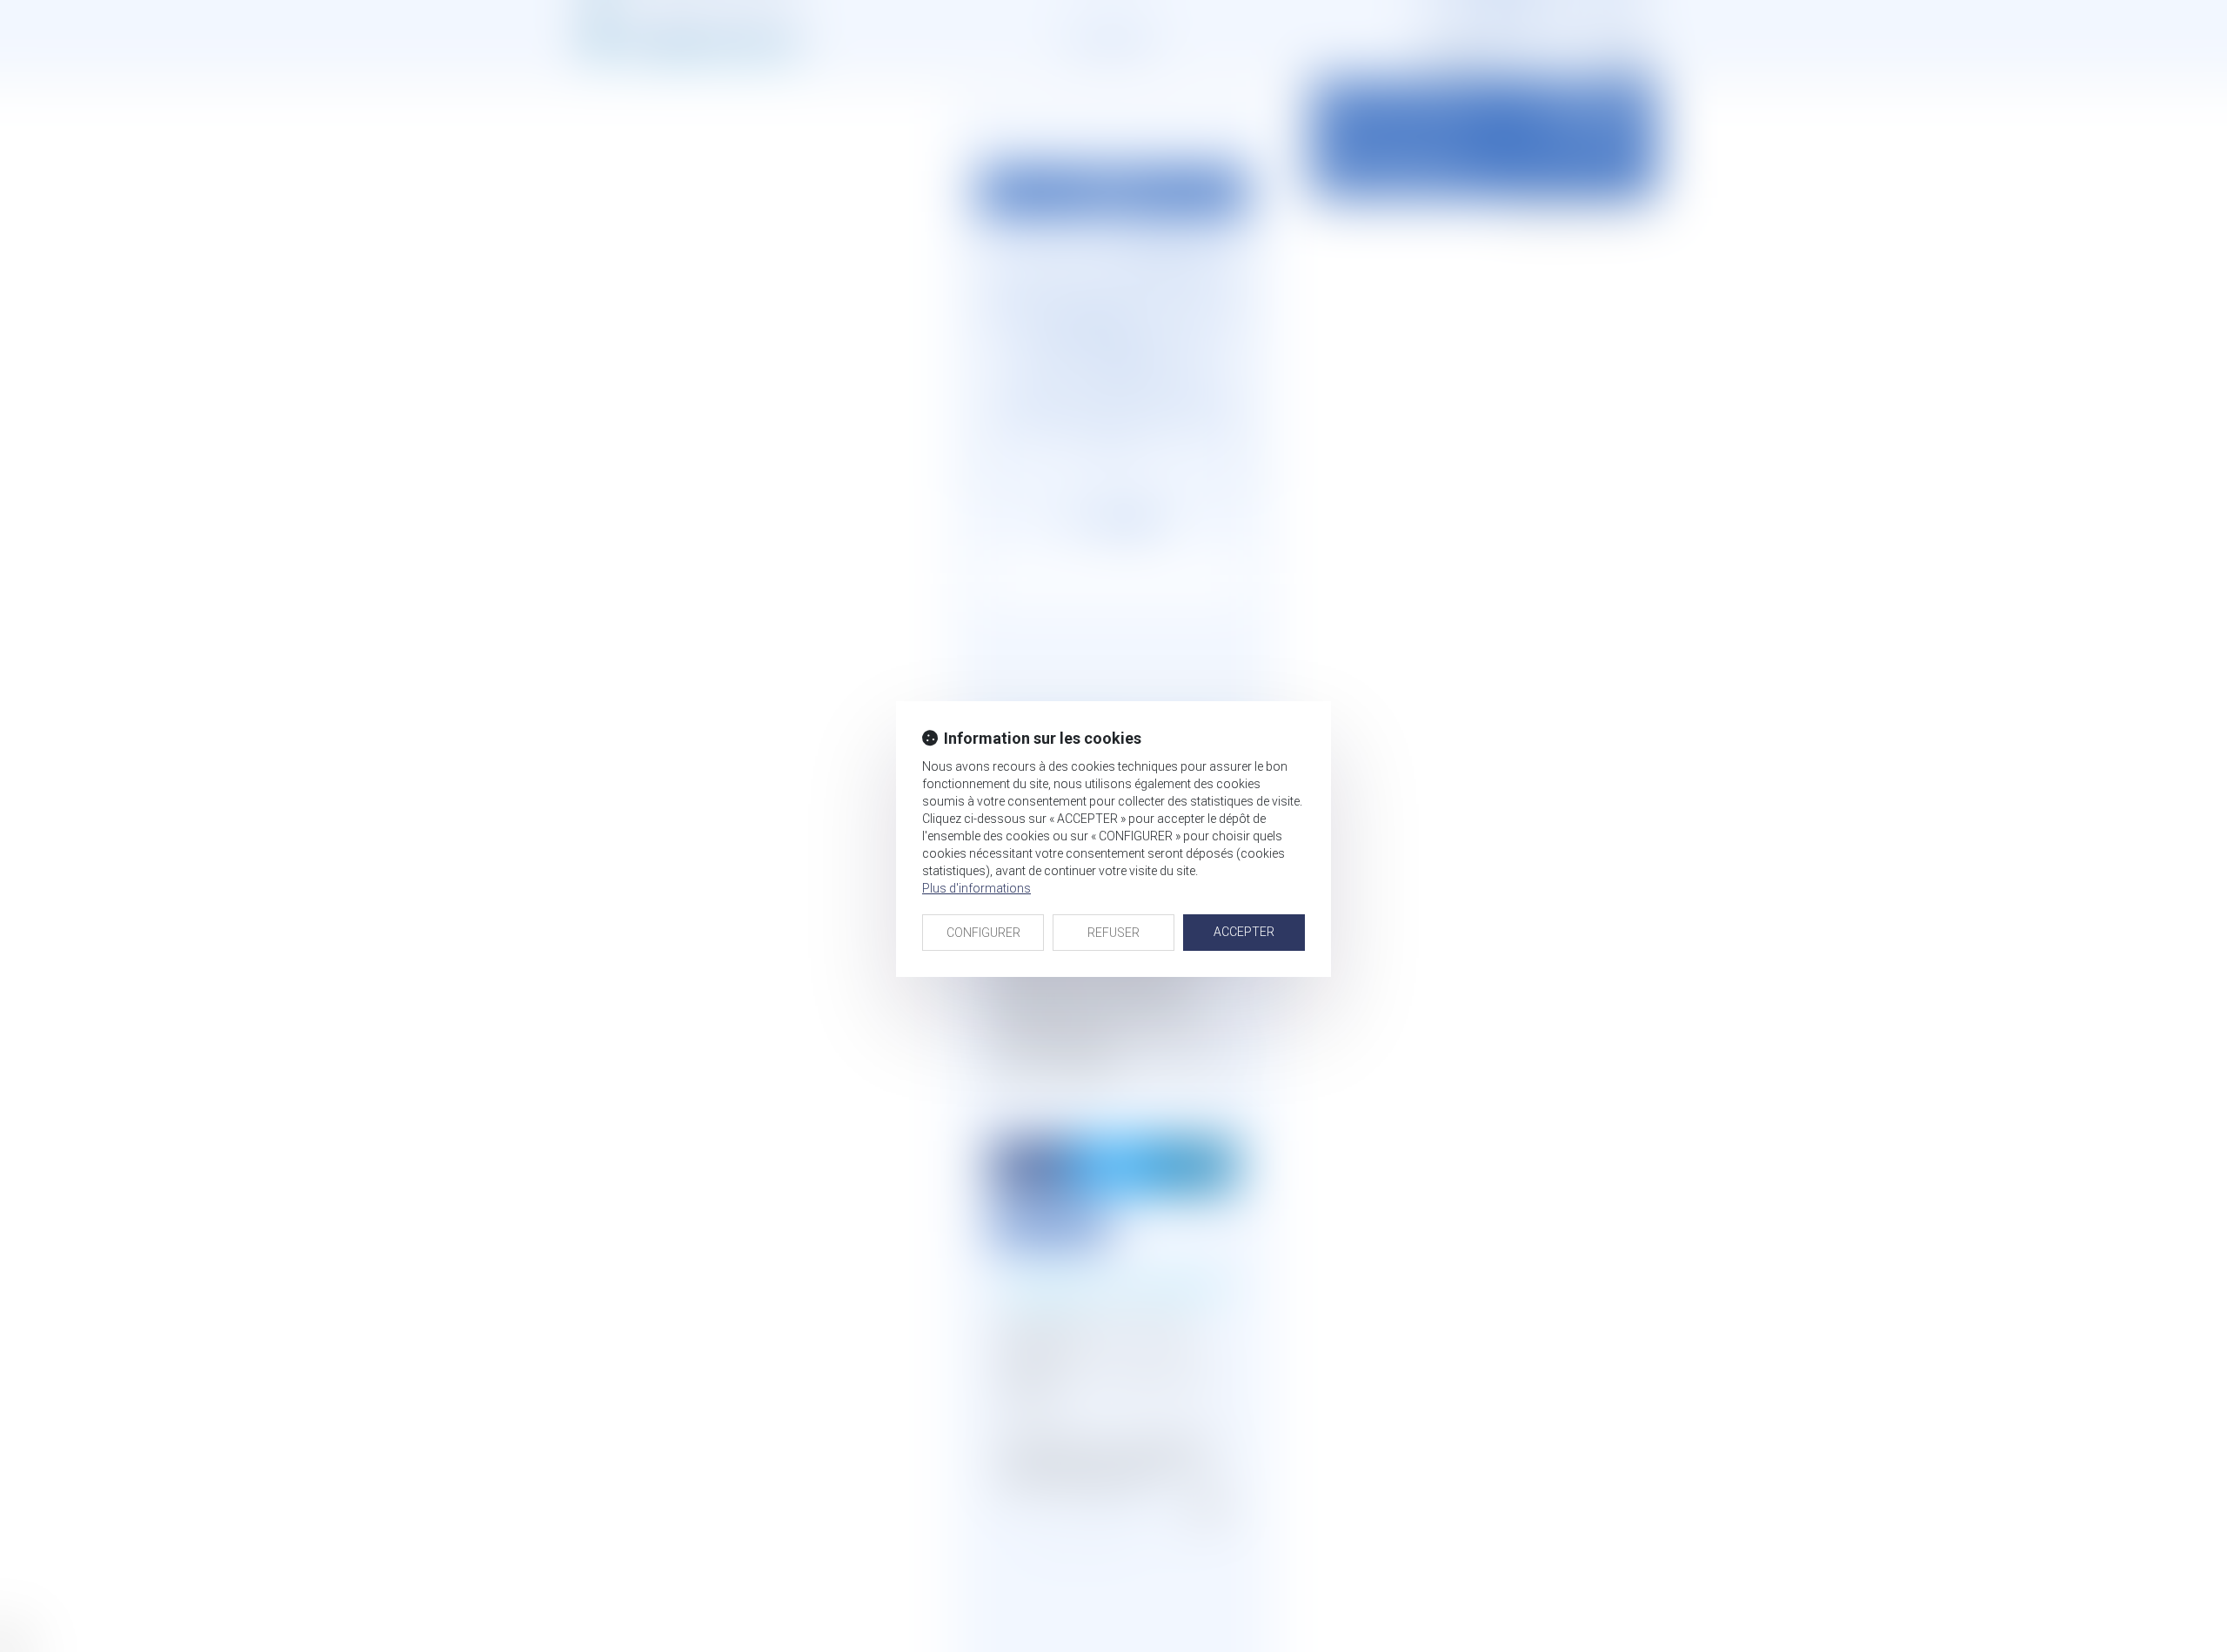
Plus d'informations (976, 888)
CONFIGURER (983, 933)
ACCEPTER (1244, 932)
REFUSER (1113, 933)
